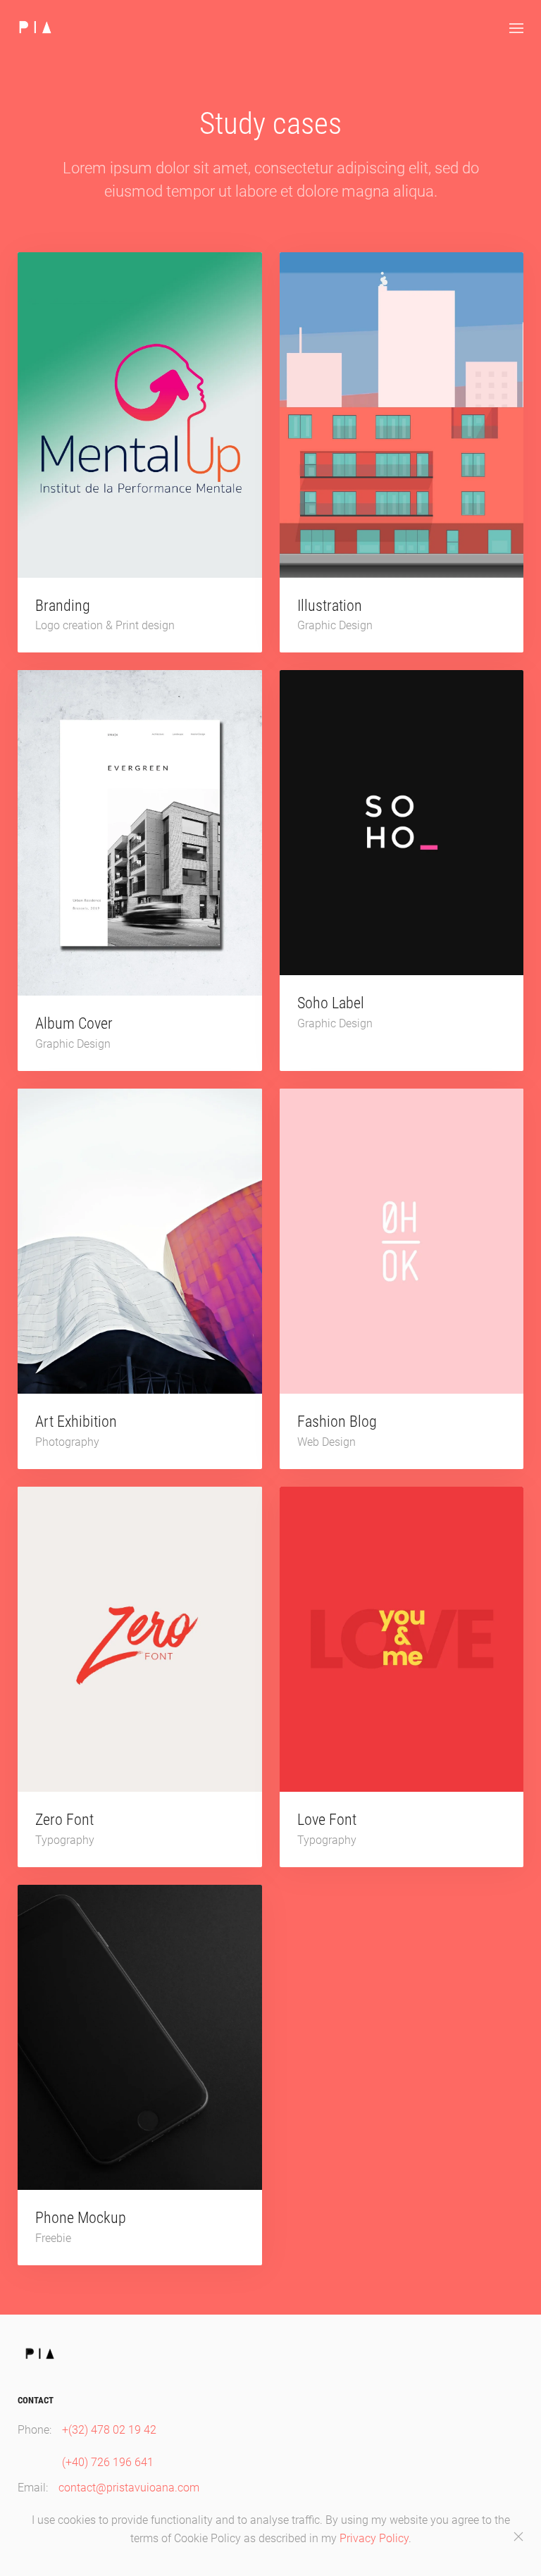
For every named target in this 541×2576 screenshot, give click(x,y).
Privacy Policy (374, 2538)
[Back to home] (35, 28)
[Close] (518, 2537)
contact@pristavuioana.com (129, 2488)
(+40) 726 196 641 (108, 2462)
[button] (516, 28)
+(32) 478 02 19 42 (109, 2430)
